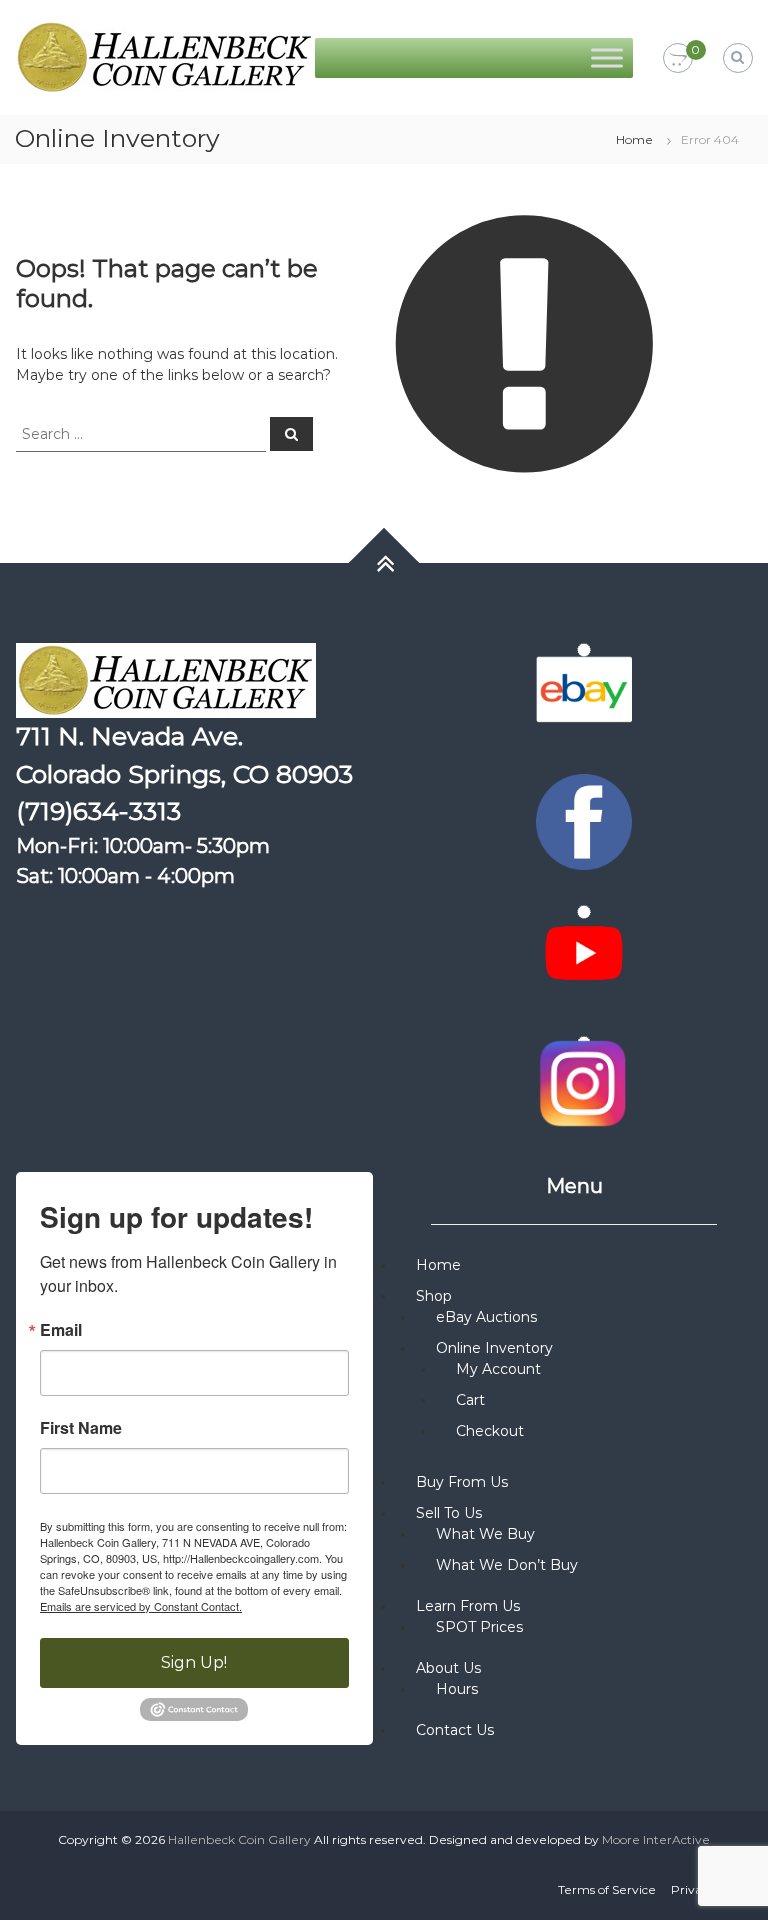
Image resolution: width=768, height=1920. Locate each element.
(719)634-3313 (98, 811)
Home (634, 139)
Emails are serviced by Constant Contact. (141, 1606)
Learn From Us (468, 1606)
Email (61, 1330)
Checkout (490, 1431)
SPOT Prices (479, 1627)
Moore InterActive (656, 1839)
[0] (678, 59)
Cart (470, 1400)
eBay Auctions (486, 1317)
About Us (448, 1668)
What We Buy (485, 1534)
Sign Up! (194, 1662)
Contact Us (455, 1730)
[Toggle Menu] (607, 57)
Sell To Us (449, 1513)
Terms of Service (607, 1889)
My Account (498, 1369)
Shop (434, 1296)
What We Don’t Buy (507, 1565)
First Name (81, 1428)
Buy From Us (462, 1482)
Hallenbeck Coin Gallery (239, 1839)
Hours (457, 1689)
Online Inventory (494, 1348)
